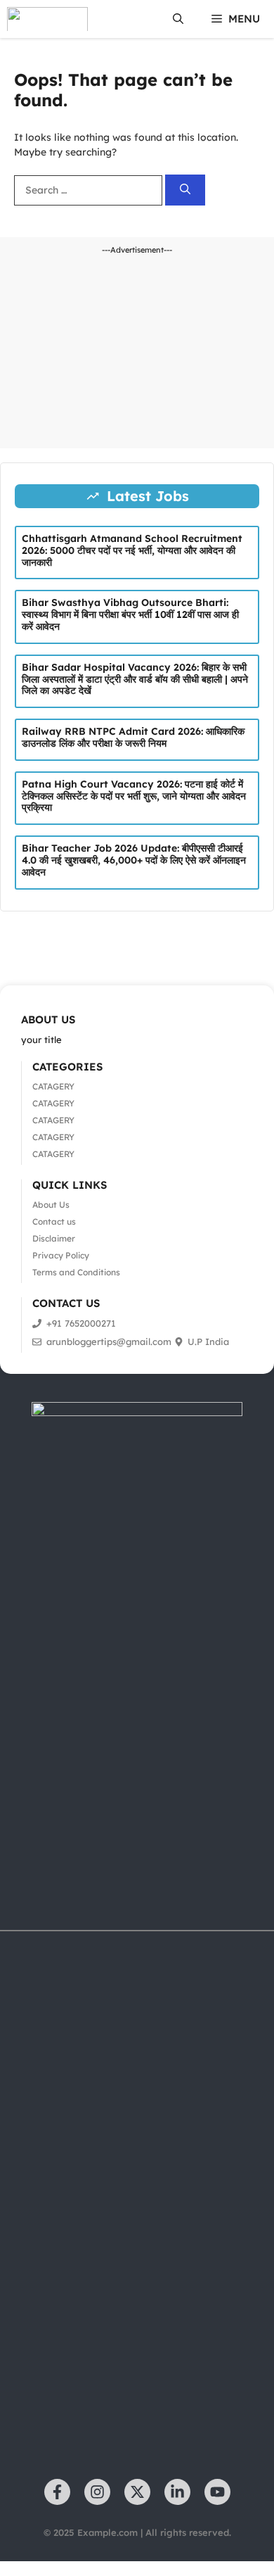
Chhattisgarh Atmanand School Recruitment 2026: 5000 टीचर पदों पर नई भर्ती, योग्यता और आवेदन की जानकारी (132, 550)
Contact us (54, 1221)
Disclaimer (54, 1238)
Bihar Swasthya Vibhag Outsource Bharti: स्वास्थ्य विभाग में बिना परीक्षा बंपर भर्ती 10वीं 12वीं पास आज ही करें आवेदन (130, 614)
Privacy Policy (61, 1255)
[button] (178, 19)
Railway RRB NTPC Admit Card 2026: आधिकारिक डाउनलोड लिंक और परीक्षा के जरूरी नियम (133, 737)
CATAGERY (53, 1086)
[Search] (185, 190)
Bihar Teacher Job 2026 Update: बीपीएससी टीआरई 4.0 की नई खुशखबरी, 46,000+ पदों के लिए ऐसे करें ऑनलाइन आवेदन (134, 860)
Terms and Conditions (76, 1272)
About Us (51, 1205)
